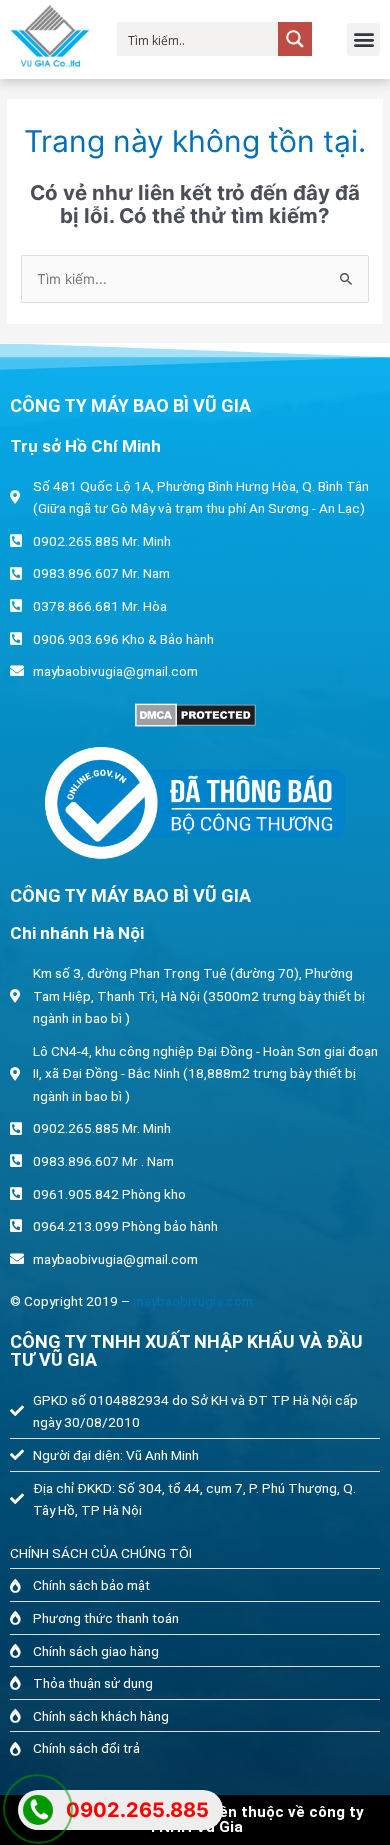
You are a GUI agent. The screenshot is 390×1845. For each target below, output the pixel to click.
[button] (363, 39)
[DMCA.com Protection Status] (195, 715)
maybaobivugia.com (193, 1301)
